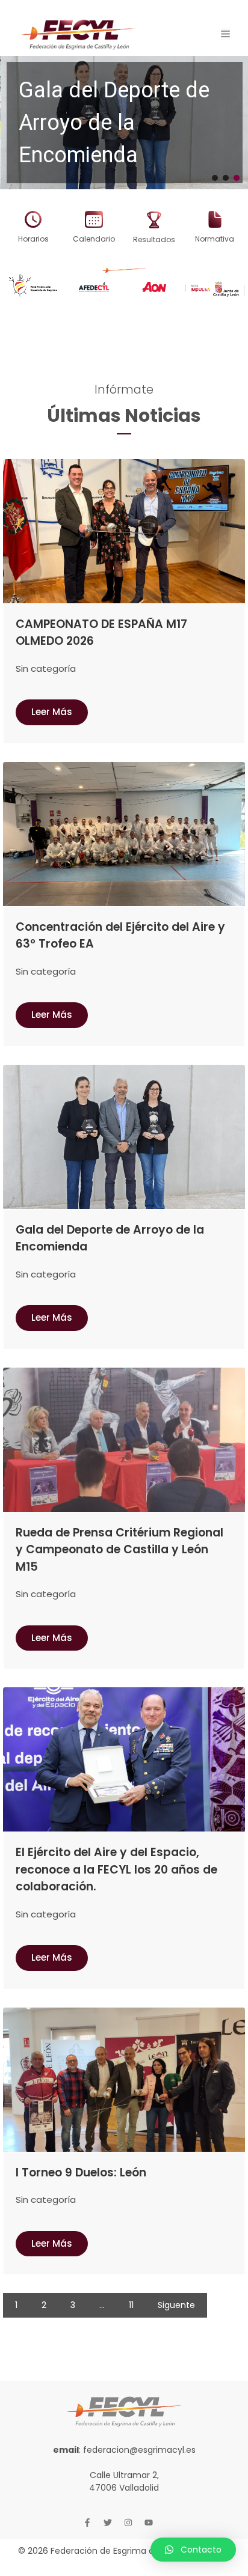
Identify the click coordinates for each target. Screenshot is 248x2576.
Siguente (176, 2305)
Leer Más (52, 712)
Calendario (94, 239)
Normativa (215, 239)
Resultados (154, 239)
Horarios (33, 239)
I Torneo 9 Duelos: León (81, 2173)
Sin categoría (46, 668)
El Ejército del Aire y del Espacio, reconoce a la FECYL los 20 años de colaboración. (116, 1869)
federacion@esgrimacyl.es (139, 2450)
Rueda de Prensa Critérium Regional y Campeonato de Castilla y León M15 (119, 1550)
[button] (124, 123)
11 (131, 2305)
